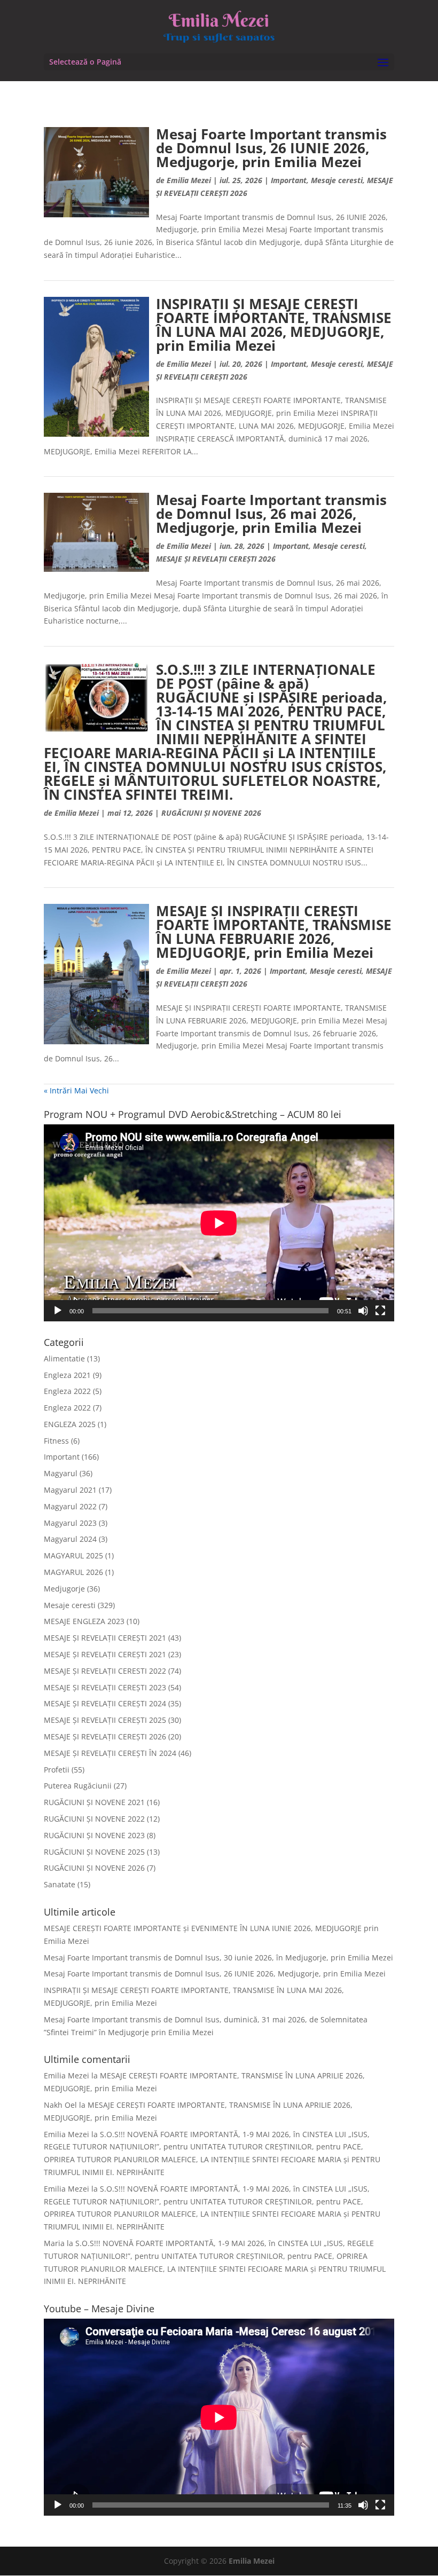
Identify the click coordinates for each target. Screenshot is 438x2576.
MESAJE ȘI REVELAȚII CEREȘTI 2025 (105, 1720)
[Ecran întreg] (380, 1311)
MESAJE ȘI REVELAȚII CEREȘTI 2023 (105, 1687)
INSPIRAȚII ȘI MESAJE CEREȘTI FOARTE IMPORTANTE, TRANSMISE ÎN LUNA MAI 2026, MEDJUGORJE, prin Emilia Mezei (274, 325)
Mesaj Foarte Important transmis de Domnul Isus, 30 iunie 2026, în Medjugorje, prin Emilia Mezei (218, 1957)
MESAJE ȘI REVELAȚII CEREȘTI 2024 (105, 1703)
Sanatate (60, 1884)
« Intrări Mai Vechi (76, 1090)
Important (289, 180)
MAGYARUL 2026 (73, 1572)
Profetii (57, 1770)
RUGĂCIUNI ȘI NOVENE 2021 (94, 1802)
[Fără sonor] (363, 1311)
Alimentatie (64, 1358)
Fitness (56, 1441)
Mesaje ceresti (337, 180)
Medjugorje (64, 1589)
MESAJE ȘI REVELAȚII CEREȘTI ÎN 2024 (110, 1753)
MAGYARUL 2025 (73, 1555)
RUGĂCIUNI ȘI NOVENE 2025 (94, 1852)
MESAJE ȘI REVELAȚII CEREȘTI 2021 (105, 1638)
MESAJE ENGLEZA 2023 (84, 1621)
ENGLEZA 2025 (70, 1424)
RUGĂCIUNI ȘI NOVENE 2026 (211, 813)
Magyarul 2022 (70, 1506)
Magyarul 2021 (70, 1490)
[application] (219, 1223)
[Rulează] (58, 1311)
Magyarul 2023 (70, 1523)
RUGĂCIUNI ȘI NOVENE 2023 (94, 1835)
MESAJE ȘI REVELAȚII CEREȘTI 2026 (216, 559)
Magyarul (61, 1473)
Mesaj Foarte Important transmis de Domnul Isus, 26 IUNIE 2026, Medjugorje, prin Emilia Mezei (271, 148)
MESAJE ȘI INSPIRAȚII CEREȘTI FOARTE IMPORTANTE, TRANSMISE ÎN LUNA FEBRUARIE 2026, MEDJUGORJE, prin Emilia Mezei (274, 932)
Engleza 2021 (67, 1375)
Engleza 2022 (67, 1391)
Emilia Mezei (189, 180)
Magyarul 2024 (70, 1539)
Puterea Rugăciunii (78, 1786)
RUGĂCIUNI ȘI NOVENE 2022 (94, 1819)
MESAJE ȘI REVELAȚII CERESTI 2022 (105, 1671)
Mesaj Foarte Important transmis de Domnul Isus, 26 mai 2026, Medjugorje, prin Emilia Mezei (271, 514)
